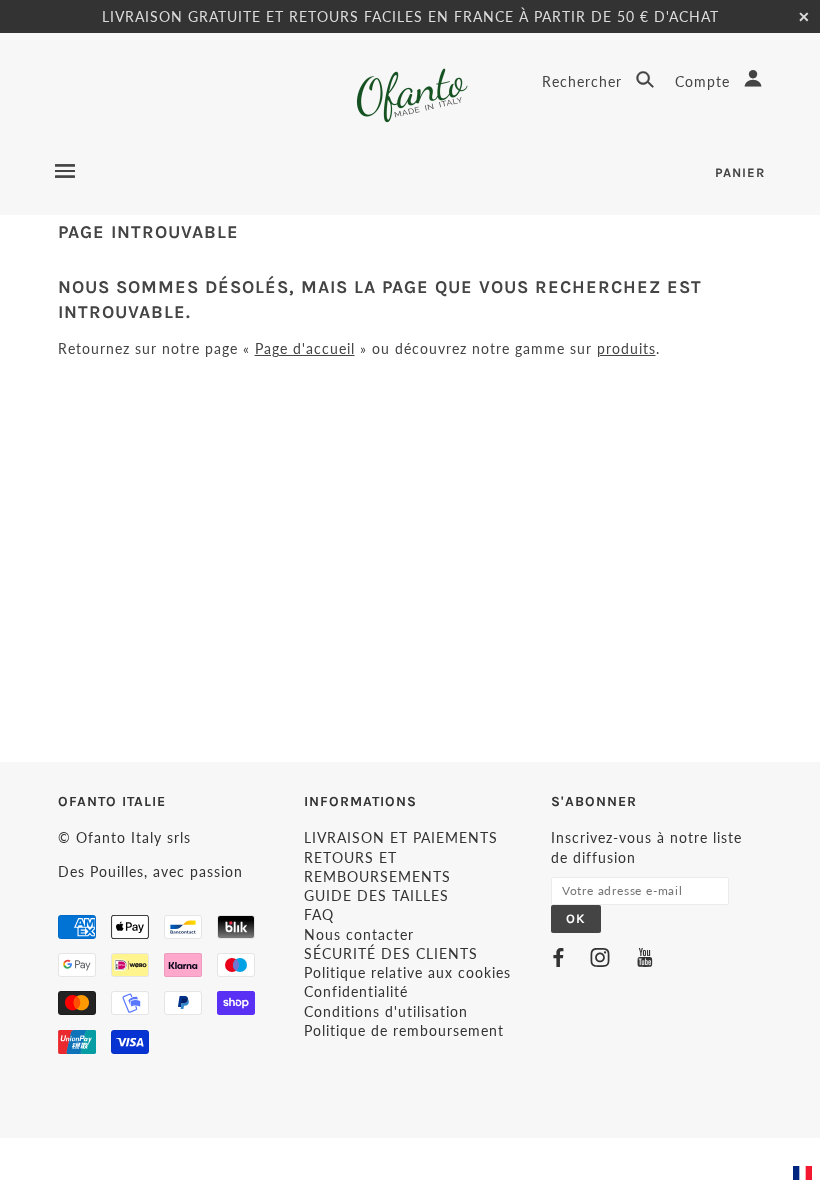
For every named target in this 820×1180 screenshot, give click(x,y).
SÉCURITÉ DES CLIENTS (391, 953)
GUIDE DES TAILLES (376, 895)
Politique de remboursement (404, 1030)
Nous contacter (359, 934)
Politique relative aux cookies (407, 972)
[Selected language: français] (805, 1173)
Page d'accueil (305, 348)
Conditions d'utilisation (386, 1011)
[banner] (410, 95)
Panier (740, 172)
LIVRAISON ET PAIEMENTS (401, 837)
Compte (705, 81)
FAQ (319, 914)
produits (626, 348)
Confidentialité (356, 991)
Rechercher (584, 81)
